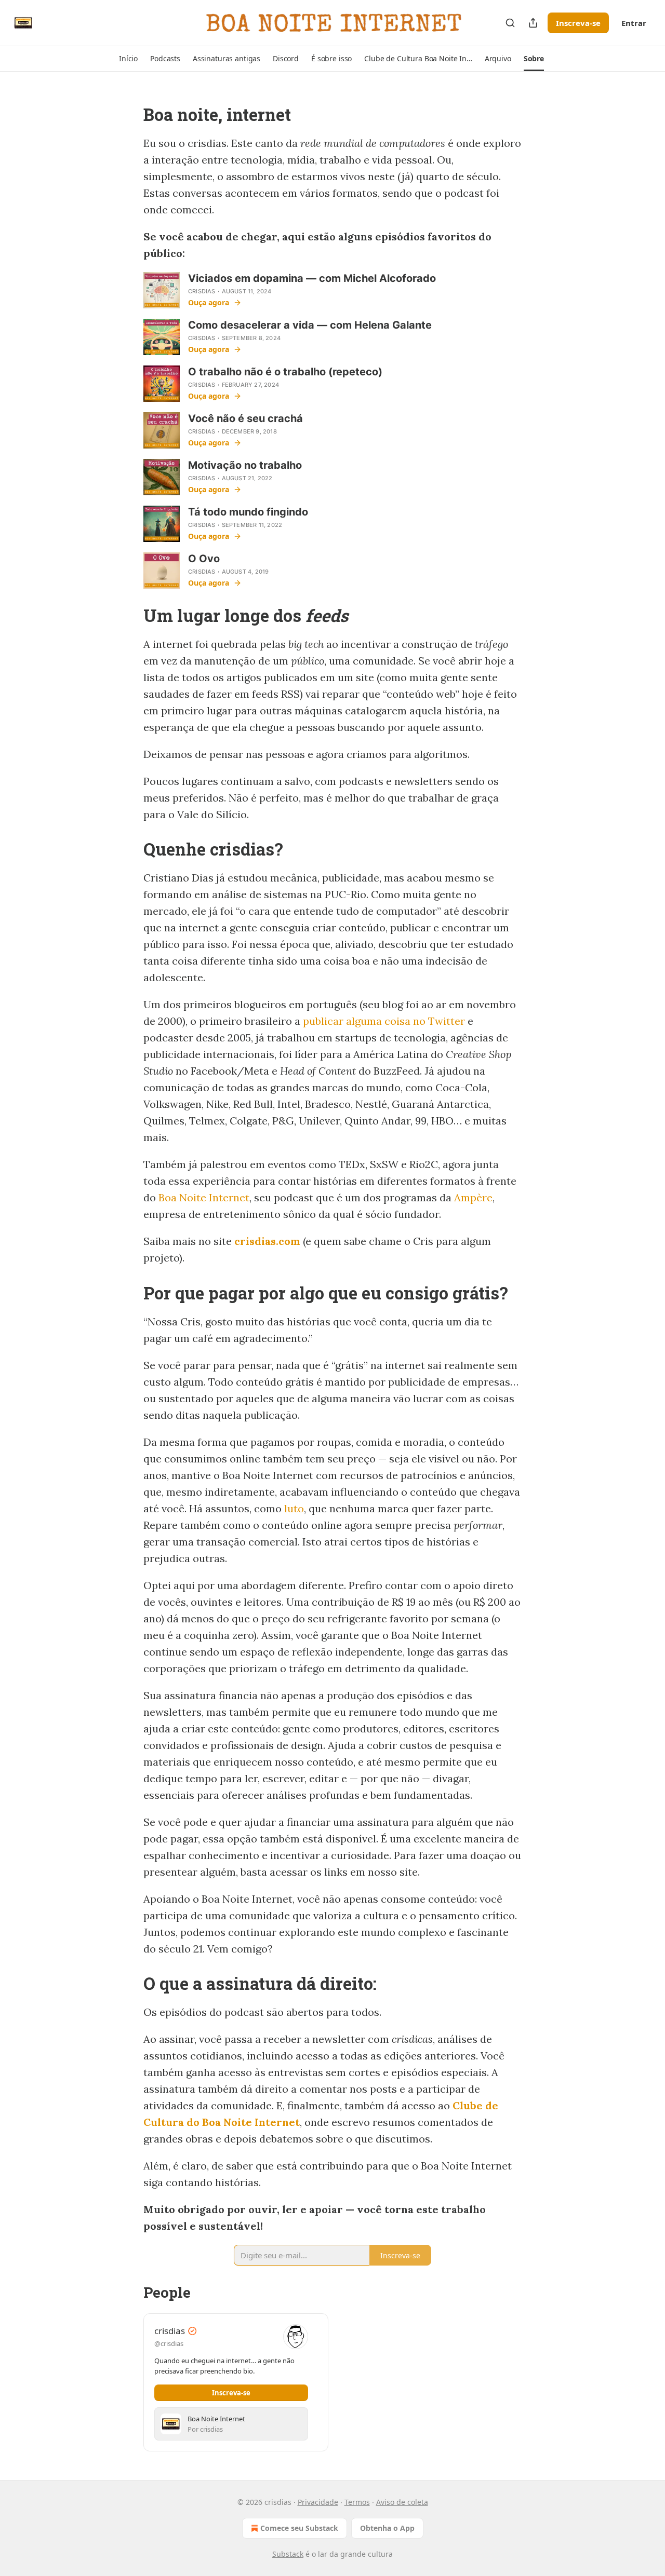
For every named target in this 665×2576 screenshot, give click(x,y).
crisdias (202, 291)
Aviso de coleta (402, 2502)
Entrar (634, 23)
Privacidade (318, 2502)
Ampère (473, 1197)
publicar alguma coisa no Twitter (384, 1021)
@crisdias (169, 2343)
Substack (288, 2554)
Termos (357, 2502)
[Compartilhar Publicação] (533, 23)
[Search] (510, 23)
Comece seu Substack (299, 2528)
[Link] (129, 115)
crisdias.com (267, 1241)
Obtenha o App (387, 2528)
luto (294, 1508)
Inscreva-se (578, 23)
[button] (128, 59)
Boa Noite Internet (204, 1197)
